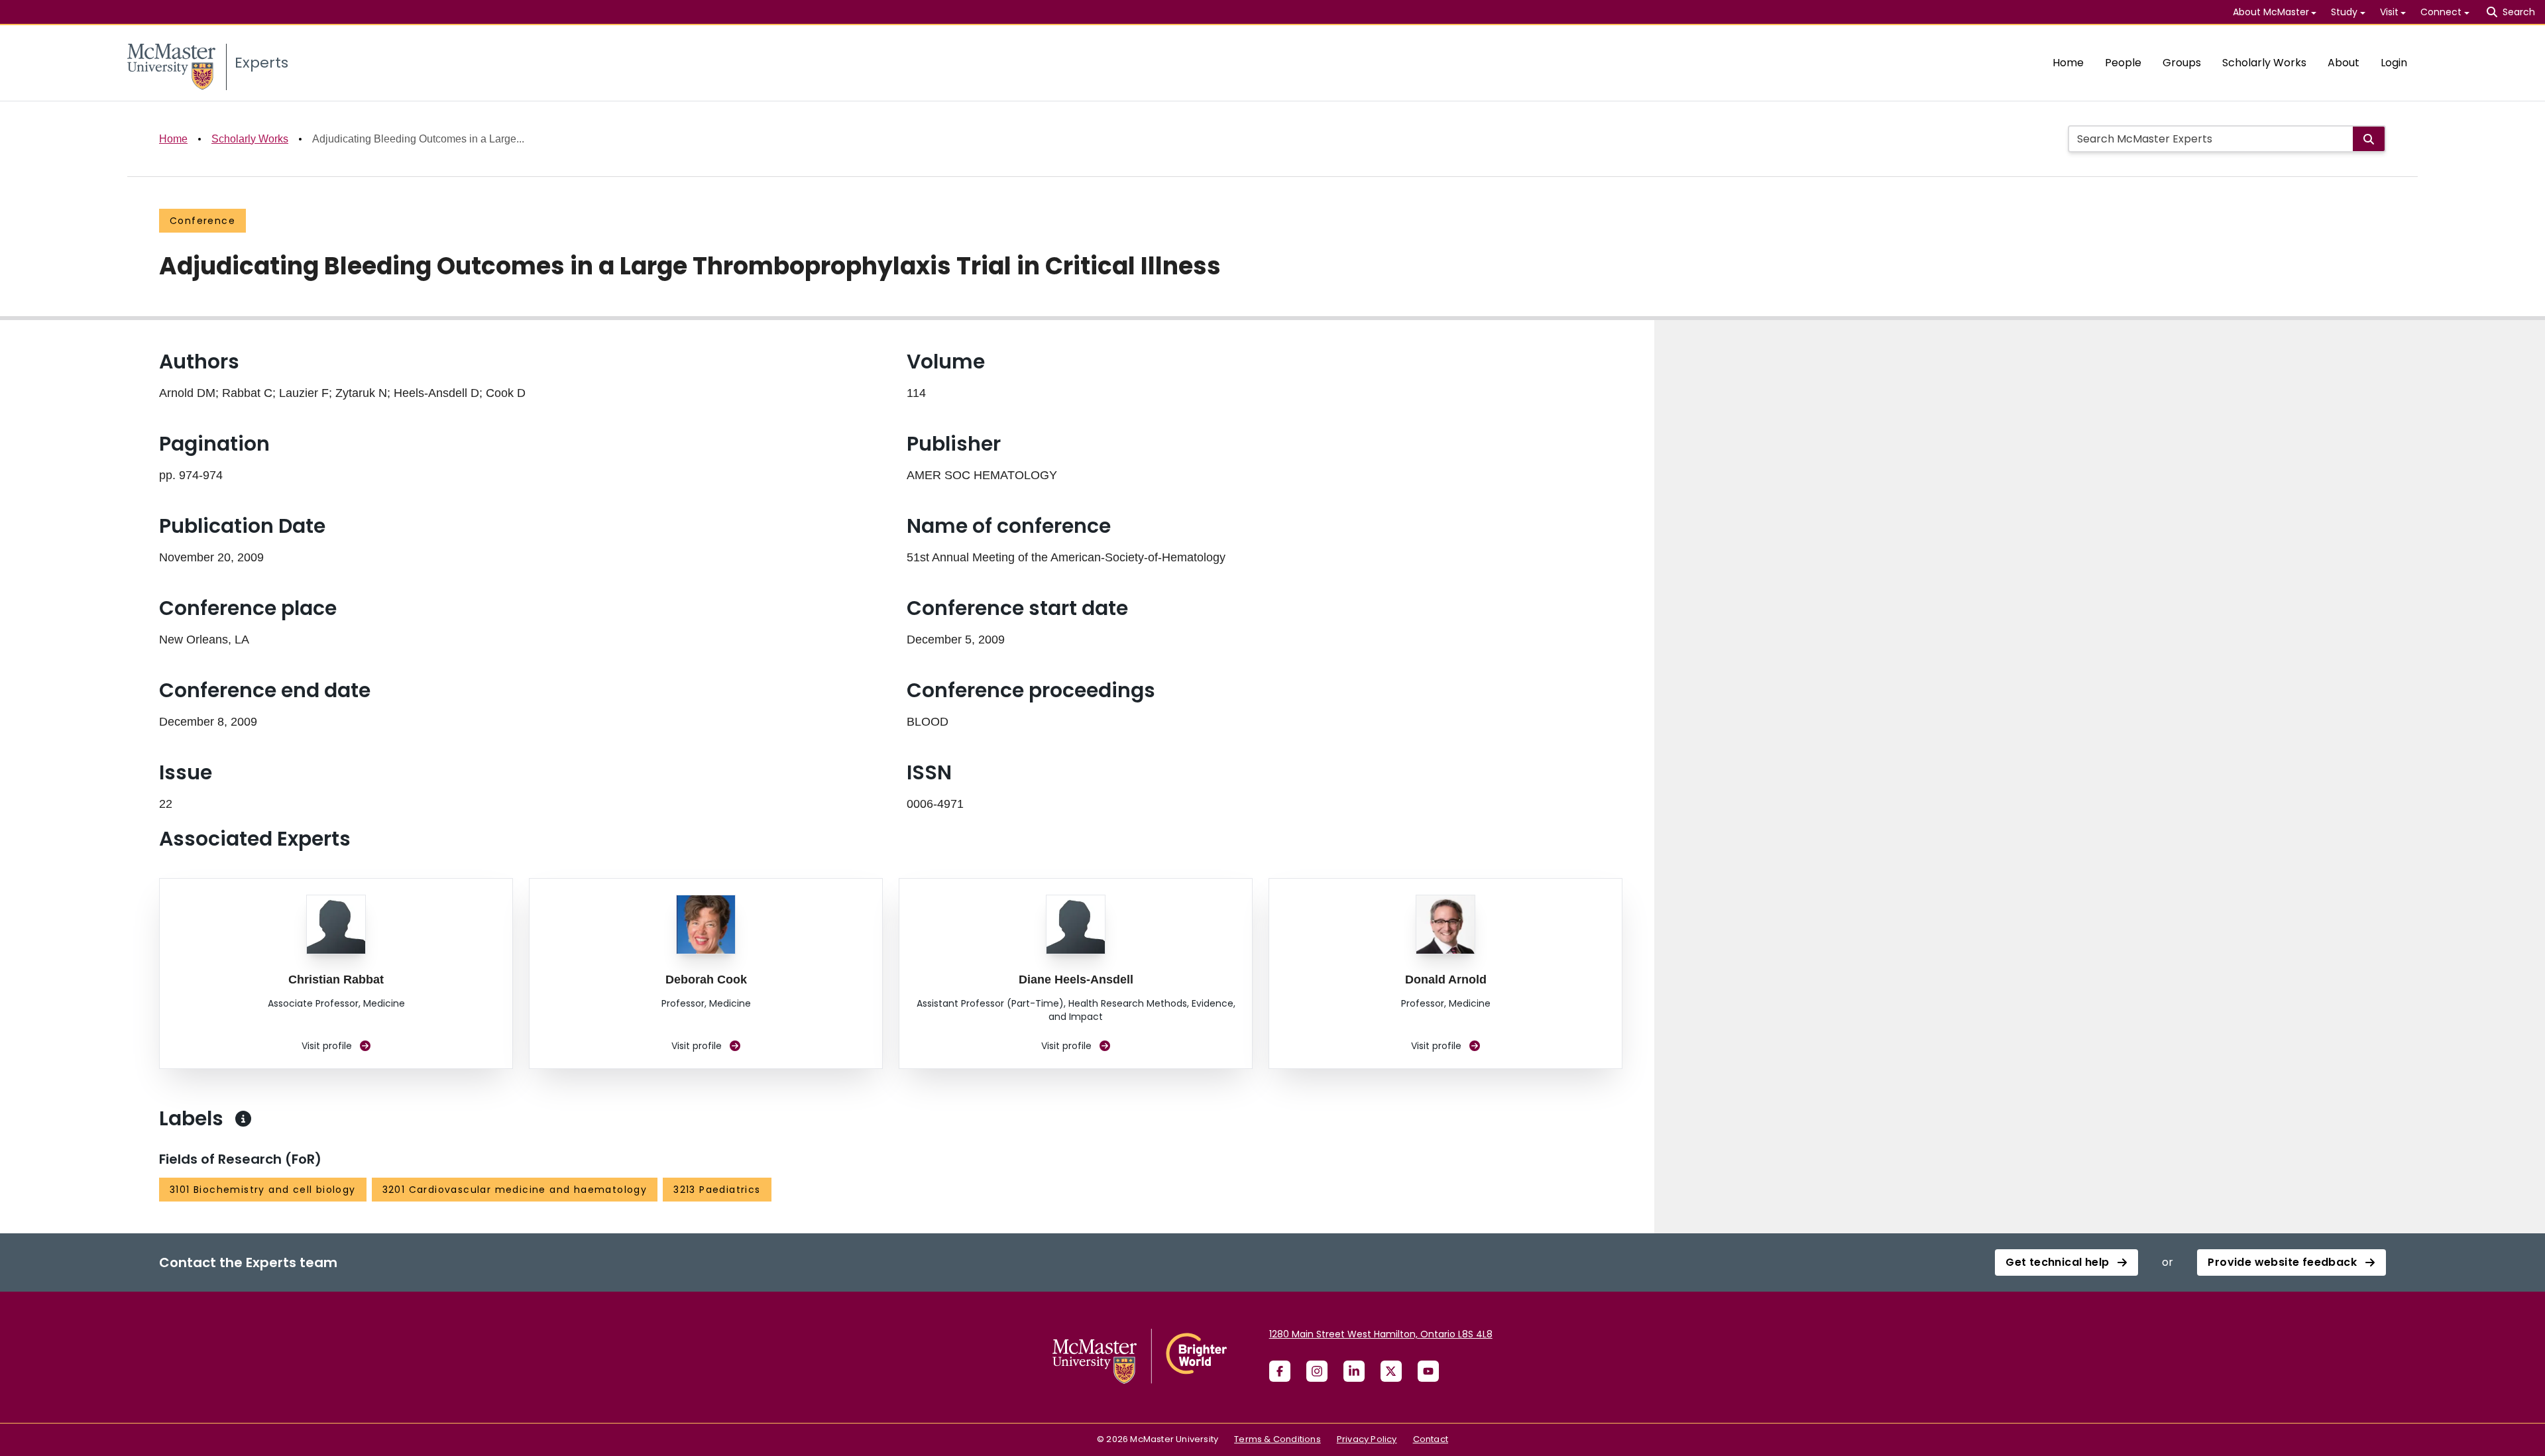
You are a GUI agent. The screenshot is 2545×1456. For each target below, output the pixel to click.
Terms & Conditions (1277, 1439)
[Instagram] (1317, 1371)
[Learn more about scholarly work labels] (243, 1119)
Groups (2182, 63)
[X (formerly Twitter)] (1391, 1371)
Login (2394, 63)
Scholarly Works (2264, 63)
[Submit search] (2369, 139)
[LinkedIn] (1354, 1371)
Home (2068, 63)
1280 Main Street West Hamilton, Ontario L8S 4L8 (1381, 1334)
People (2123, 63)
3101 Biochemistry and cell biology (263, 1190)
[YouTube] (1428, 1371)
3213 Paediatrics (717, 1190)
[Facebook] (1280, 1371)
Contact (1431, 1439)
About (2344, 63)
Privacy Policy (1367, 1439)
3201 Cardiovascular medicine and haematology (515, 1190)
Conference (202, 221)
